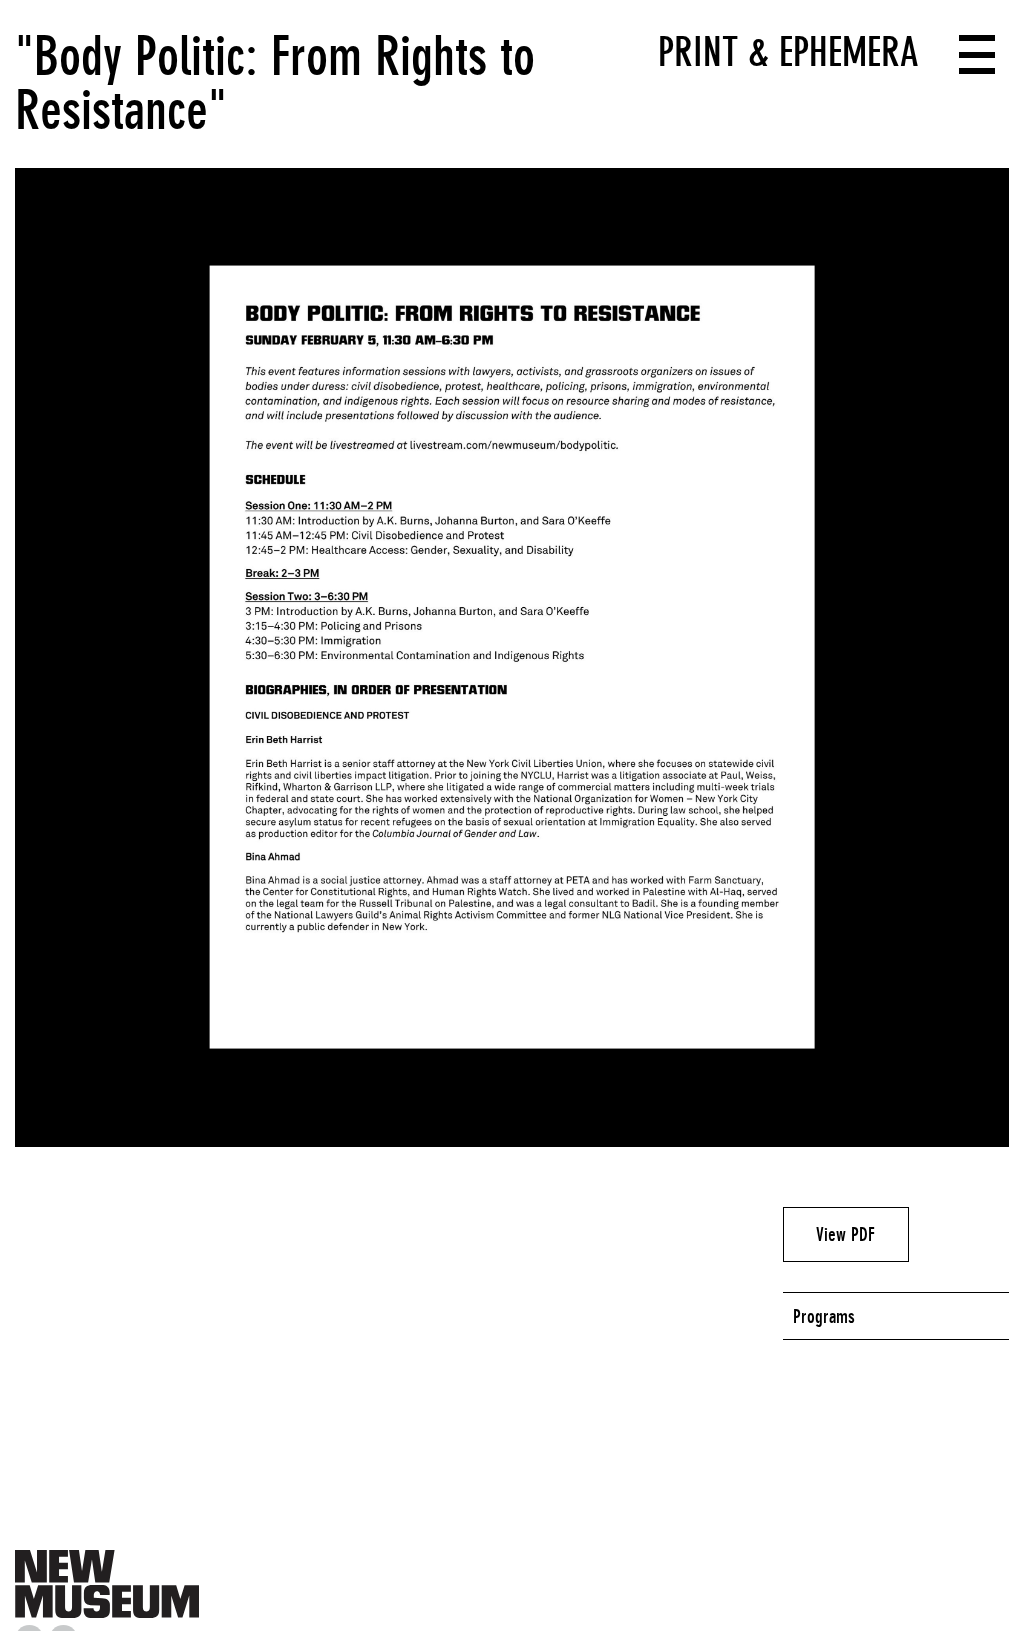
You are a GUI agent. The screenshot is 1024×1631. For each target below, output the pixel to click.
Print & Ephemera (788, 52)
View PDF (845, 1234)
